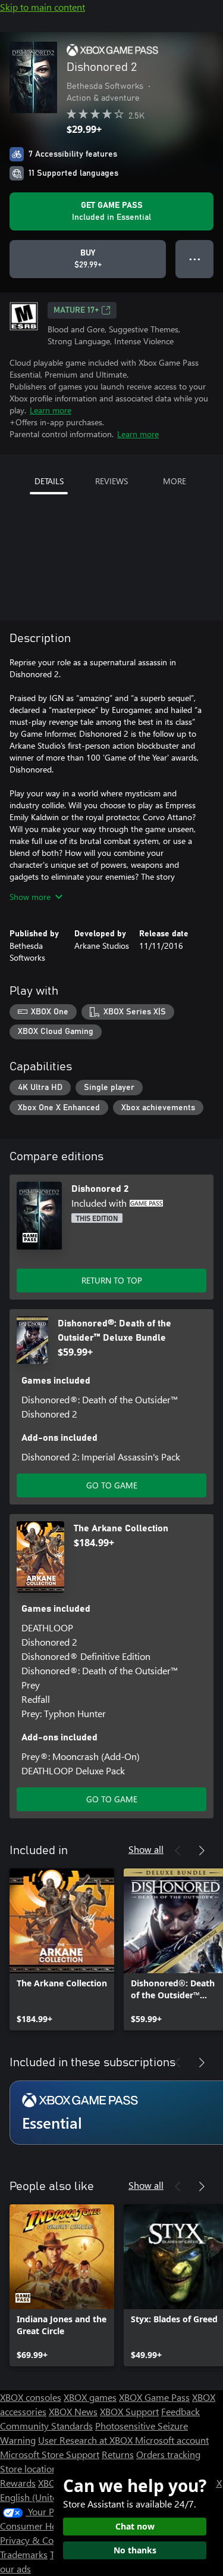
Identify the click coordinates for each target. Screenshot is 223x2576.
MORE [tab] (175, 481)
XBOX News (73, 2411)
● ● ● (195, 259)
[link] (62, 1949)
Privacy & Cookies (37, 2540)
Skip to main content (43, 7)
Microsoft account (172, 2440)
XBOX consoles (31, 2397)
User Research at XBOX (87, 2440)
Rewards (18, 2483)
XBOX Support (129, 2411)
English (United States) (46, 2497)
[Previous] (178, 1851)
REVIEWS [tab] (111, 481)
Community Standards (46, 2426)
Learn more (51, 410)
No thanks (135, 2550)
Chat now (135, 2526)
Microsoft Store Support (50, 2454)
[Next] (202, 1851)
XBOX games (90, 2397)
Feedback (180, 2411)
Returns (118, 2454)
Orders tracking (168, 2454)
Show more (30, 897)
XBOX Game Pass (154, 2397)
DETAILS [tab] (49, 481)
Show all (146, 1849)
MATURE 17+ (76, 310)
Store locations (31, 2468)
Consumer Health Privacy (52, 2526)
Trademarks (24, 2554)
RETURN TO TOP (112, 1280)
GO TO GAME (112, 1485)
